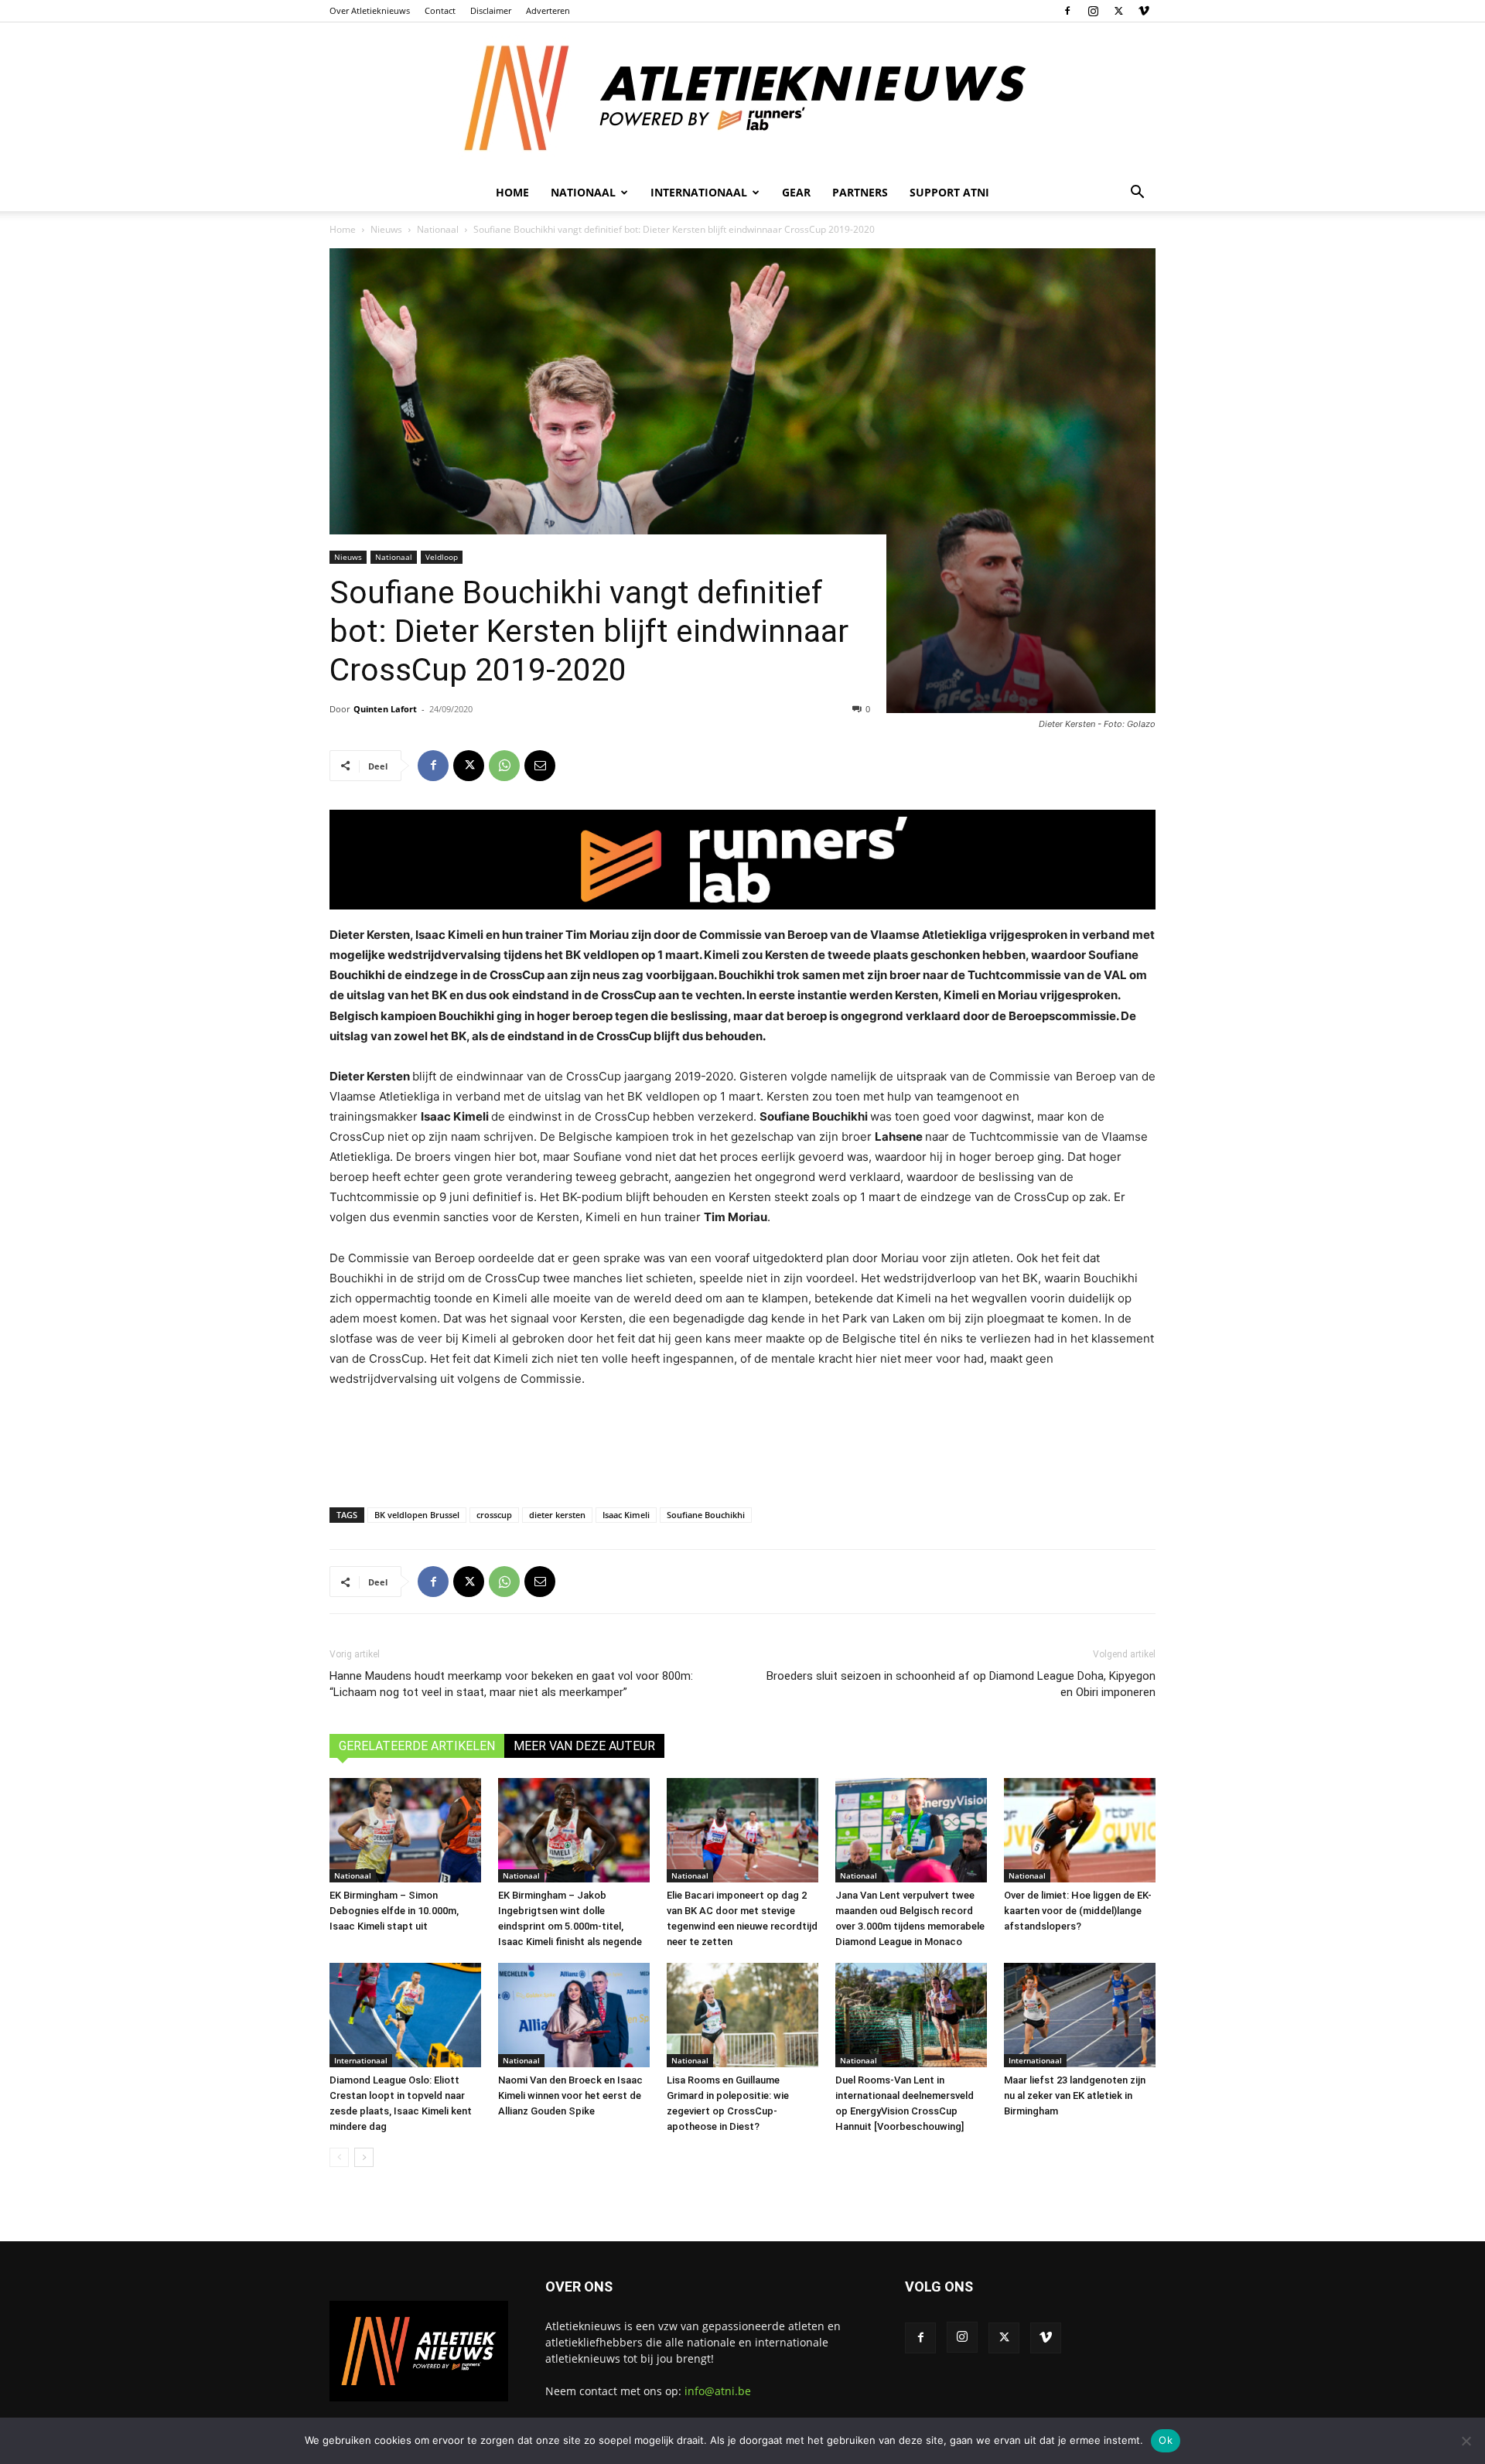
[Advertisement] (742, 1444)
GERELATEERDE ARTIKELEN (417, 1746)
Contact (440, 10)
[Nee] (1466, 2441)
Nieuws (386, 229)
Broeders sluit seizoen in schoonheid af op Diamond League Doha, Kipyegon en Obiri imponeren (961, 1684)
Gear (796, 192)
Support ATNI (949, 192)
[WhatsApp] (504, 766)
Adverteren (548, 10)
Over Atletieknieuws (370, 10)
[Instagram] (1093, 11)
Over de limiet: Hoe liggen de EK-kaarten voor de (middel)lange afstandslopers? (1078, 1911)
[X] (1118, 11)
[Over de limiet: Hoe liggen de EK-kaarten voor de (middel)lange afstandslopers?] (1080, 1830)
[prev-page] (339, 2157)
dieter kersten (557, 1515)
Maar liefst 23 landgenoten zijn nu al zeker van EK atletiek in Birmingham (1075, 2095)
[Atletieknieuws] (742, 98)
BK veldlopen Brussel (417, 1515)
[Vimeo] (1144, 11)
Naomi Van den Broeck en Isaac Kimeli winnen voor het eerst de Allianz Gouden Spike (570, 2095)
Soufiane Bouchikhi (706, 1515)
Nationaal (438, 229)
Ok (1166, 2440)
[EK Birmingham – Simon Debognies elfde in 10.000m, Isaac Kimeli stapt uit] (405, 1830)
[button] (1137, 194)
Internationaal (361, 2060)
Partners (860, 192)
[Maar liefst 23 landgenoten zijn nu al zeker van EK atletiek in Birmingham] (1080, 2015)
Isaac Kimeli (626, 1515)
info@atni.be (718, 2391)
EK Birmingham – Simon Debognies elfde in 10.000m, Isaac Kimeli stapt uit (394, 1911)
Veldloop (442, 557)
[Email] (540, 766)
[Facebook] (1067, 11)
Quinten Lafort (385, 709)
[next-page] (364, 2157)
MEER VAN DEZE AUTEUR (584, 1746)
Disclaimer (491, 10)
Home (512, 192)
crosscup (494, 1515)
